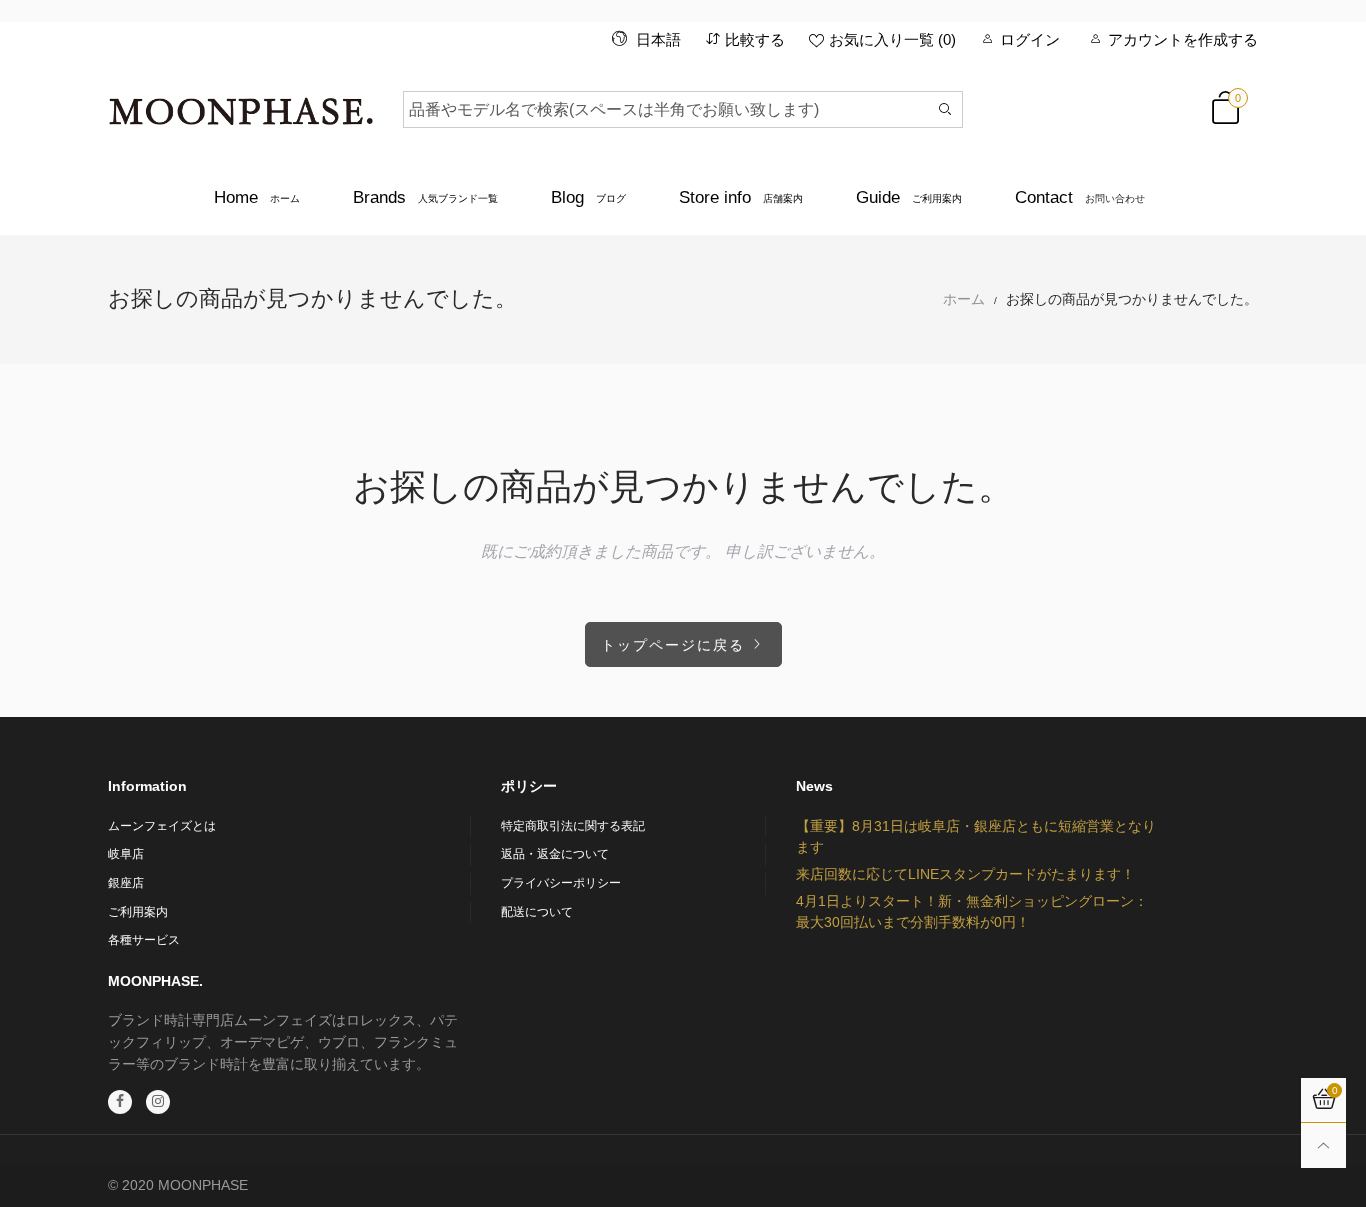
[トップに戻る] (1323, 1145)
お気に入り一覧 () (892, 39)
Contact (1080, 197)
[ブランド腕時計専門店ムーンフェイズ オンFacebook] (120, 1102)
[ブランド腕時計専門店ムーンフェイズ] (240, 106)
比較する (755, 39)
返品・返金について (555, 854)
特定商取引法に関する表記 (573, 826)
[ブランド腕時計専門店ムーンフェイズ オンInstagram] (158, 1102)
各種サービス (144, 940)
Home (257, 197)
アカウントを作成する (1183, 39)
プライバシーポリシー (561, 883)
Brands (425, 197)
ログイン (1030, 39)
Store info (741, 197)
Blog (588, 197)
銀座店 (126, 883)
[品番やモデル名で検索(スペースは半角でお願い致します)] (945, 109)
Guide (909, 197)
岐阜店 (126, 854)
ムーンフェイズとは (162, 826)
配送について (537, 912)
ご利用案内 (138, 912)
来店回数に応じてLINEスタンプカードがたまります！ (965, 874)
